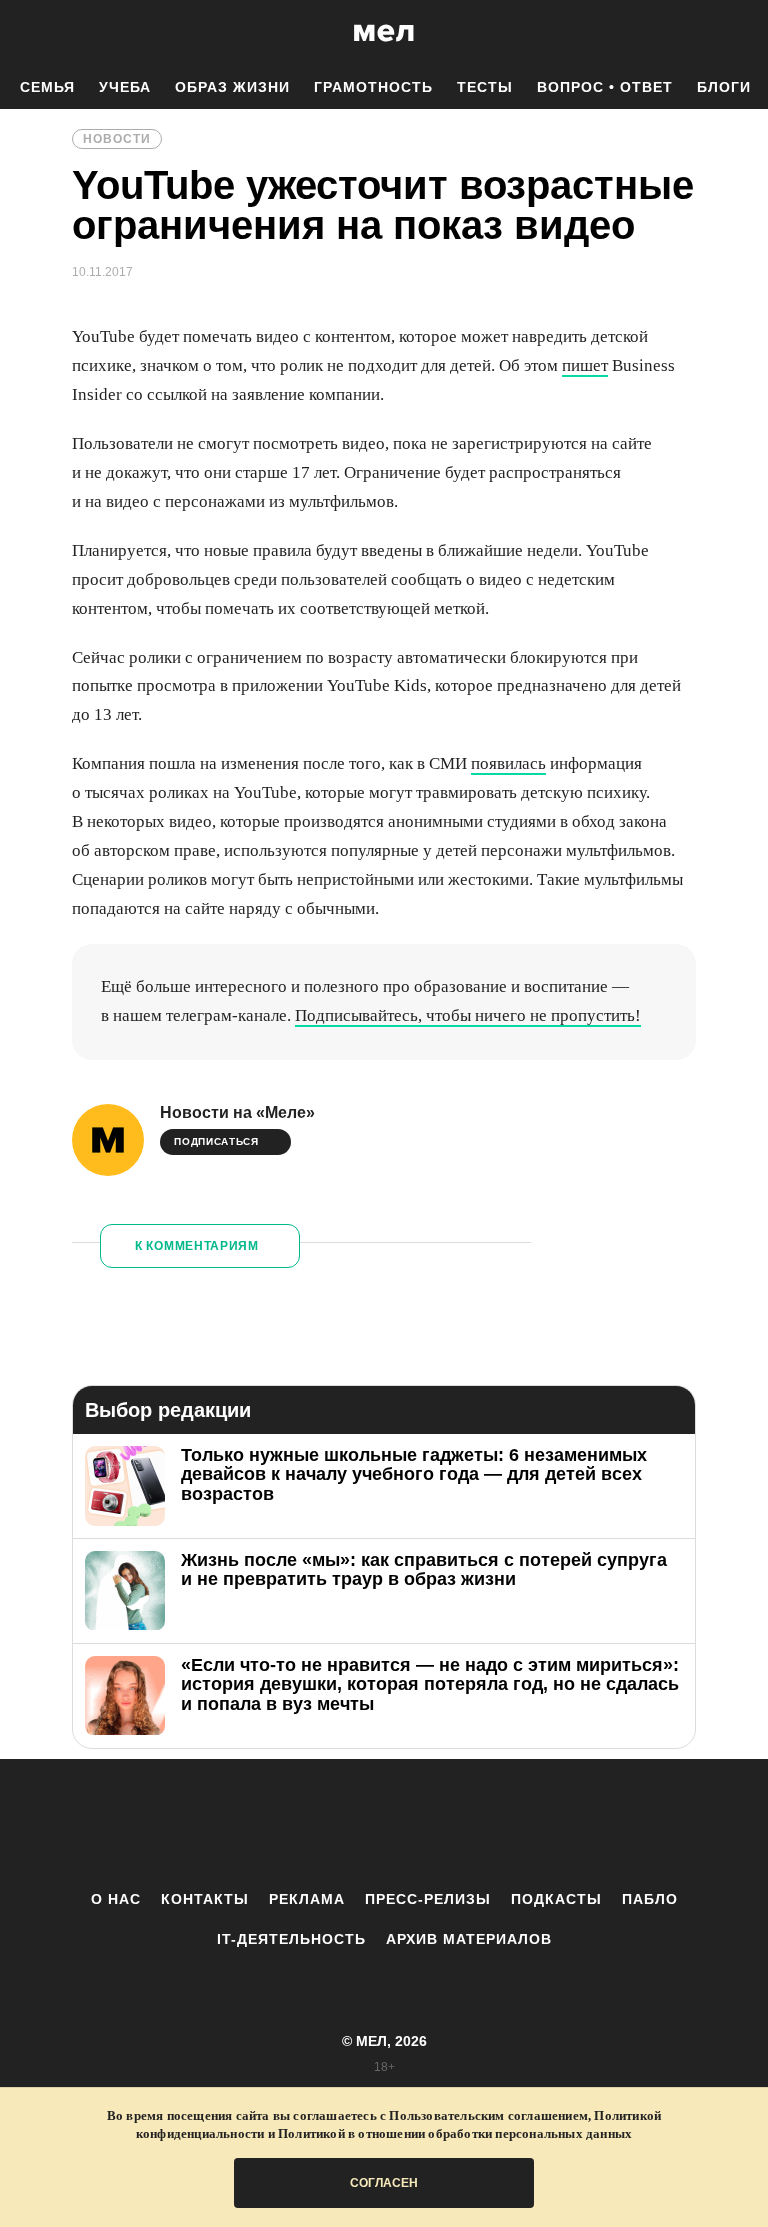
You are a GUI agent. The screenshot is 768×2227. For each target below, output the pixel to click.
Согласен (384, 2183)
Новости (117, 139)
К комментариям (197, 1246)
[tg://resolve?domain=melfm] (219, 1824)
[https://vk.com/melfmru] (329, 1824)
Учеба (125, 87)
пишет (585, 365)
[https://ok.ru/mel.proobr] (494, 1824)
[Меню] (738, 33)
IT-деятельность (291, 1939)
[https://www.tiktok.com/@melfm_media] (384, 1824)
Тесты (485, 87)
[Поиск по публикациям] (20, 34)
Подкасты (556, 1899)
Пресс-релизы (428, 1899)
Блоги (724, 87)
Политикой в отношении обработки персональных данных (455, 2133)
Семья (47, 87)
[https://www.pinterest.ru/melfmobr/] (439, 1824)
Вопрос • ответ (605, 87)
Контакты (205, 1899)
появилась (508, 763)
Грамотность (373, 87)
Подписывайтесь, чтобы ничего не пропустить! (468, 1015)
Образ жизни (232, 87)
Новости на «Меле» (237, 1112)
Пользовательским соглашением (488, 2115)
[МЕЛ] (384, 32)
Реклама (307, 1899)
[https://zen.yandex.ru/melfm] (274, 1824)
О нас (116, 1899)
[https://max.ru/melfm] (549, 1824)
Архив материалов (469, 1939)
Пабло (650, 1899)
